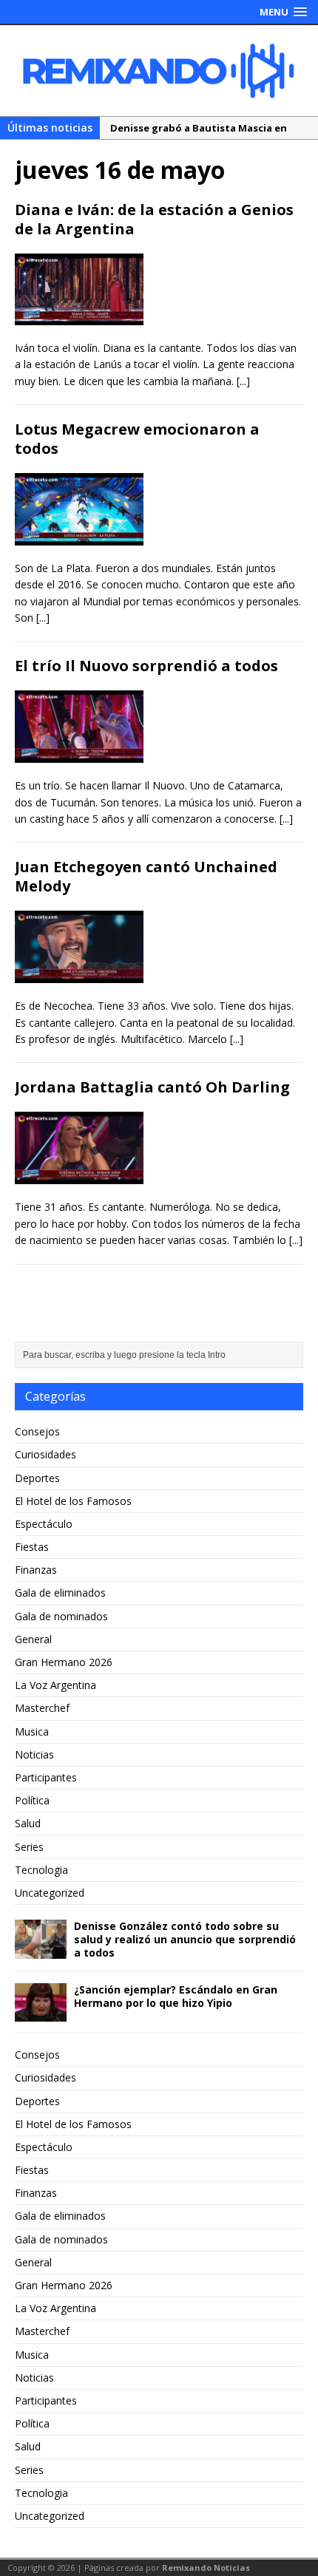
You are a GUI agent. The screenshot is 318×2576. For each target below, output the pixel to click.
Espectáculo (44, 1524)
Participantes (46, 1777)
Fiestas (32, 1547)
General (33, 1639)
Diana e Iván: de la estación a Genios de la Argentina (154, 219)
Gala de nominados (61, 1616)
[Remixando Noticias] (159, 71)
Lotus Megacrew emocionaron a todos (137, 439)
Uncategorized (50, 1893)
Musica (32, 1732)
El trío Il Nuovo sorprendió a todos (146, 666)
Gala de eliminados (60, 1593)
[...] (243, 381)
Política (32, 1800)
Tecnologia (41, 1870)
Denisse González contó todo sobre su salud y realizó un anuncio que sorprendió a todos (185, 1939)
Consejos (37, 1431)
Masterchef (42, 1708)
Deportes (37, 1478)
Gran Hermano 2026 (64, 1662)
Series (29, 1847)
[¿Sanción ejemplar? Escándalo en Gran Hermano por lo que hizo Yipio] (41, 2013)
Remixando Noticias (206, 2567)
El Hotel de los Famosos (73, 1501)
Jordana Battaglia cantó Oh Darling (152, 1087)
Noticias (34, 1754)
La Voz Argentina (55, 1685)
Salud (28, 1823)
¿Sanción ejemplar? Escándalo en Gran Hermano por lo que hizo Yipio (176, 1996)
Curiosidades (45, 1454)
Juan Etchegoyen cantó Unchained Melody (146, 876)
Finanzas (36, 1570)
